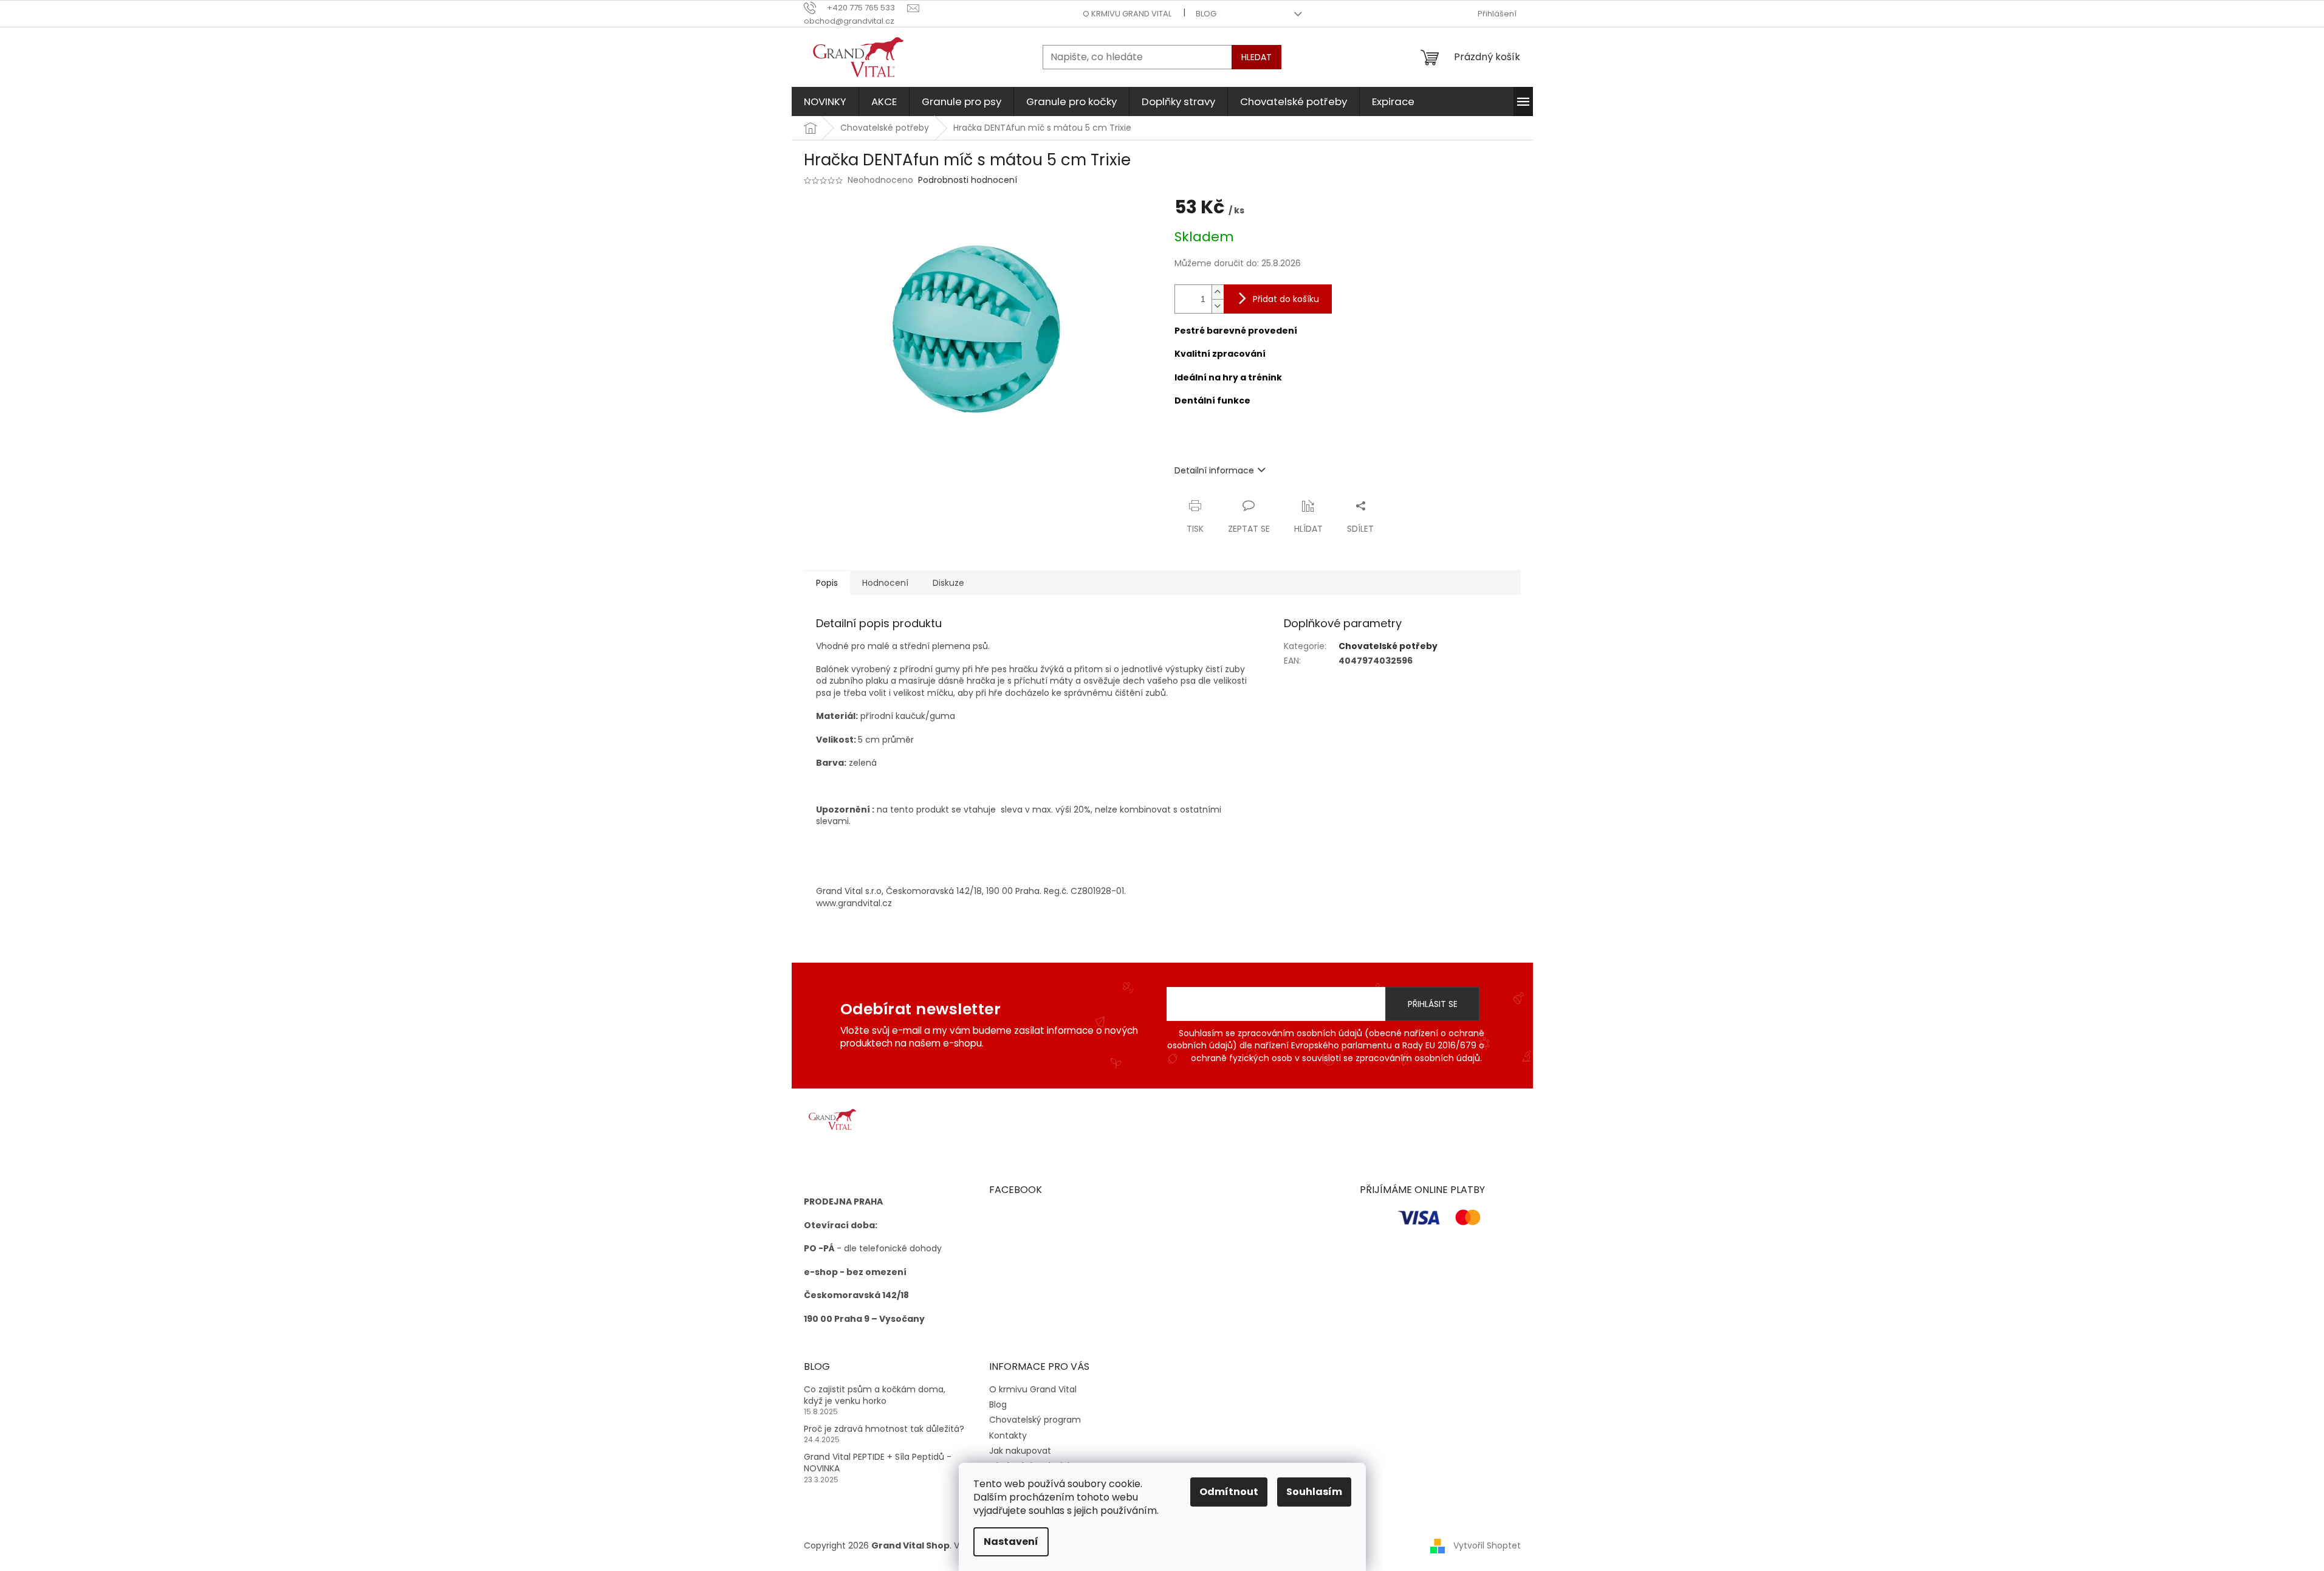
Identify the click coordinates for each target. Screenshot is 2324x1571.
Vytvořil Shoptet (1487, 1545)
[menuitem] (825, 101)
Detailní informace (1214, 470)
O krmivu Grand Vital (1127, 14)
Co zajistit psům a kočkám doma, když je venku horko (875, 1395)
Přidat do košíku (1286, 299)
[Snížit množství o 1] (1218, 306)
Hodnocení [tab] (885, 583)
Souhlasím (1314, 1492)
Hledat (1256, 57)
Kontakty (1008, 1435)
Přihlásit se (1433, 1004)
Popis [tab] (827, 583)
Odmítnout (1229, 1492)
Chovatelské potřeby (1388, 646)
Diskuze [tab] (948, 583)
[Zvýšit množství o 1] (1218, 292)
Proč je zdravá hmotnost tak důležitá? (884, 1429)
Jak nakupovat (1020, 1451)
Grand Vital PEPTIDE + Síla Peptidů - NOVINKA (878, 1463)
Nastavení (1011, 1542)
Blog (1206, 14)
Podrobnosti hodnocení (968, 180)
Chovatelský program (1035, 1420)
